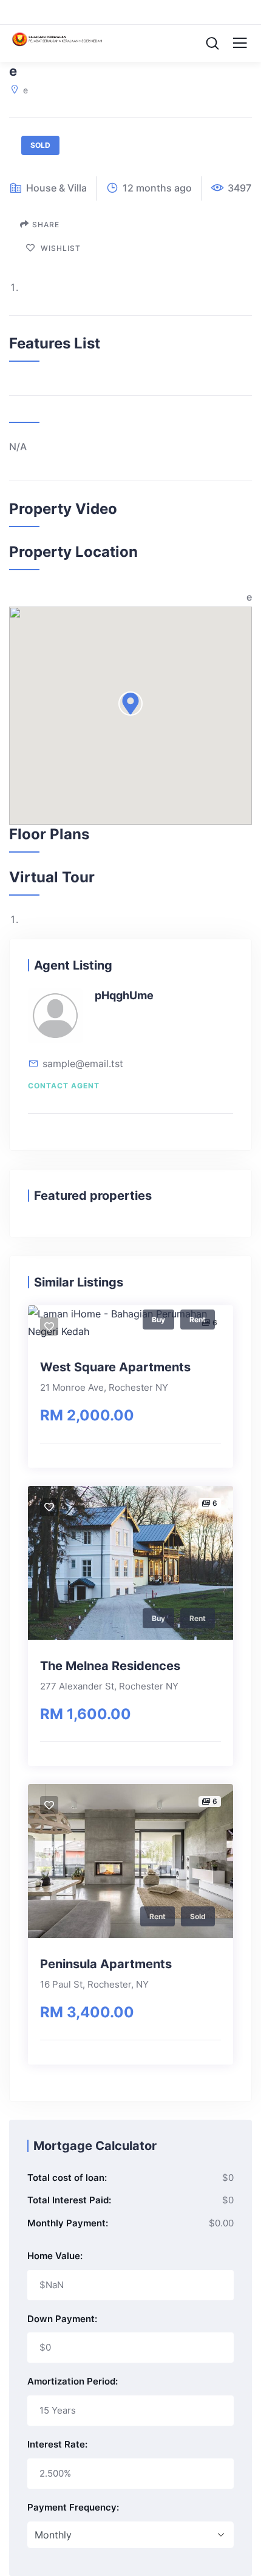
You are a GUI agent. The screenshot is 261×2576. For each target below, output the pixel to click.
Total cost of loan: (67, 2178)
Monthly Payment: (68, 2223)
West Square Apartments (115, 1367)
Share (46, 225)
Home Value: (55, 2256)
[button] (130, 704)
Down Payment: (62, 2319)
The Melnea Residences (110, 1666)
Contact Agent (64, 1086)
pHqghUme (124, 995)
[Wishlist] (49, 1326)
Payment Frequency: (73, 2507)
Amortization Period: (73, 2381)
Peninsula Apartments (106, 1964)
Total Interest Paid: (69, 2200)
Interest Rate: (57, 2444)
